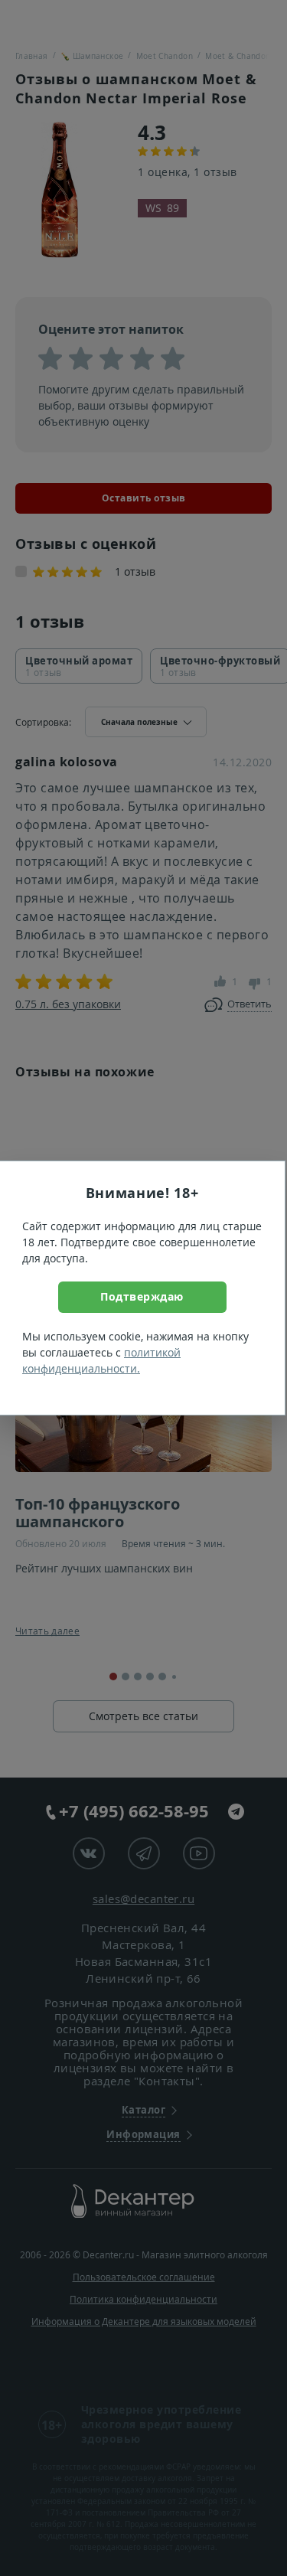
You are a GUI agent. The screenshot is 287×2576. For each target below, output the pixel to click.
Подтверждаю (142, 1296)
